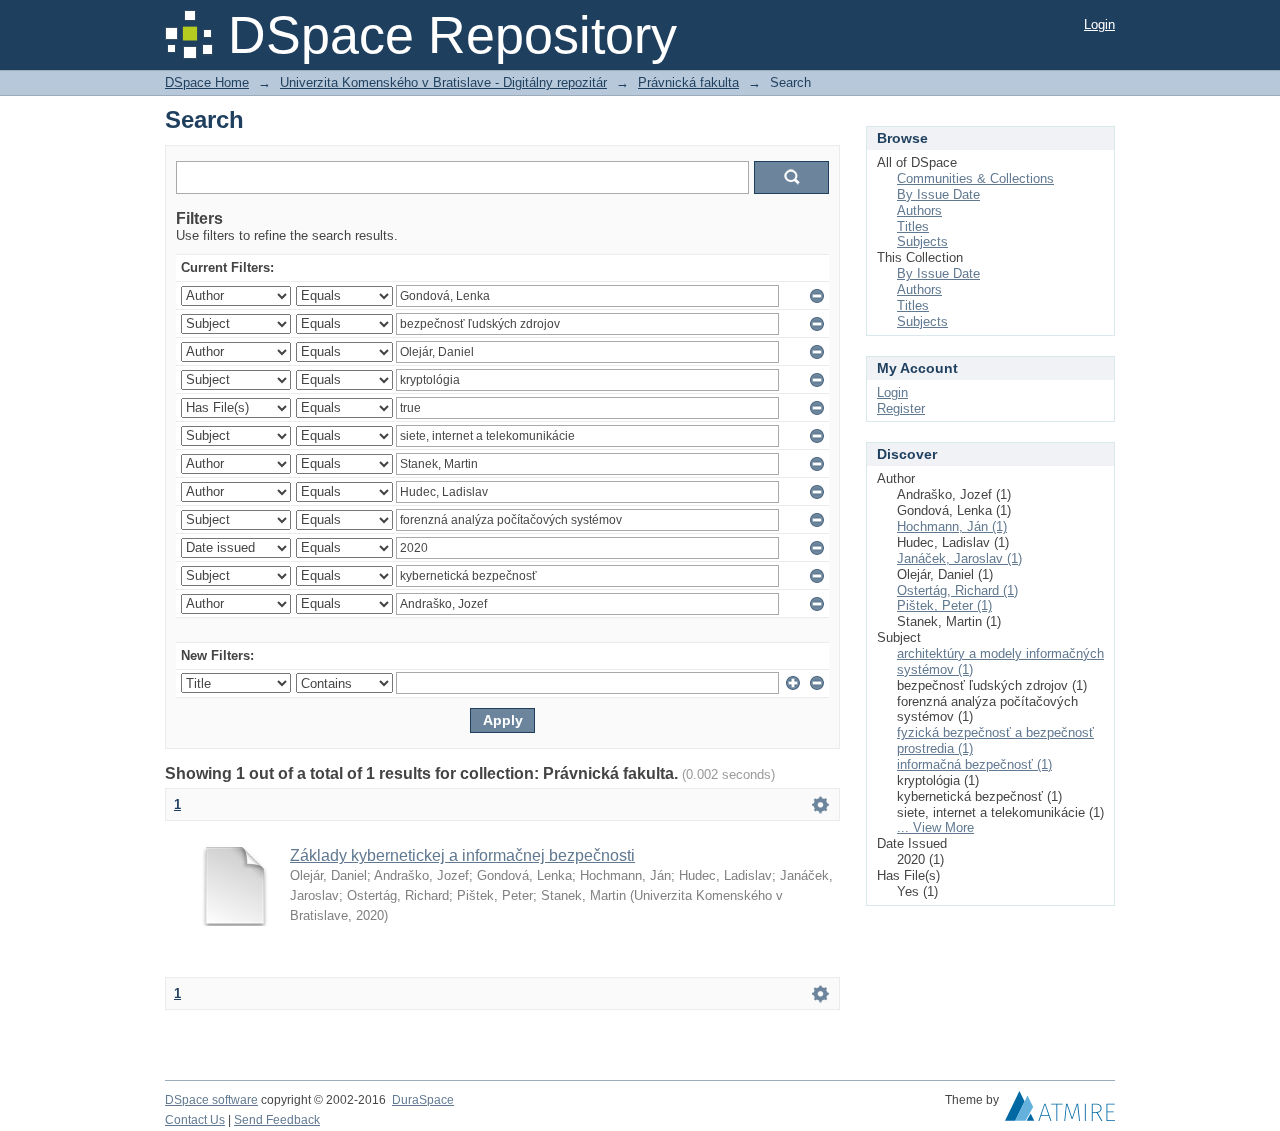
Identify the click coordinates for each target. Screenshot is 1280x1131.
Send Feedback (277, 1120)
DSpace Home (207, 82)
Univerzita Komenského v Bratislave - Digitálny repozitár (443, 82)
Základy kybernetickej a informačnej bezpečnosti (462, 855)
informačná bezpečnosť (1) (974, 764)
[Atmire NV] (1060, 1111)
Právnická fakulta (688, 82)
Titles (913, 226)
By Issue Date (938, 194)
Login (1099, 24)
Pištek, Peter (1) (944, 605)
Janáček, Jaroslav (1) (959, 558)
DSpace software (211, 1100)
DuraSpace (423, 1100)
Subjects (922, 241)
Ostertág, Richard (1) (957, 590)
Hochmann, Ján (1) (952, 526)
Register (901, 408)
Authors (919, 210)
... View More (935, 827)
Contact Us (195, 1120)
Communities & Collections (975, 178)
